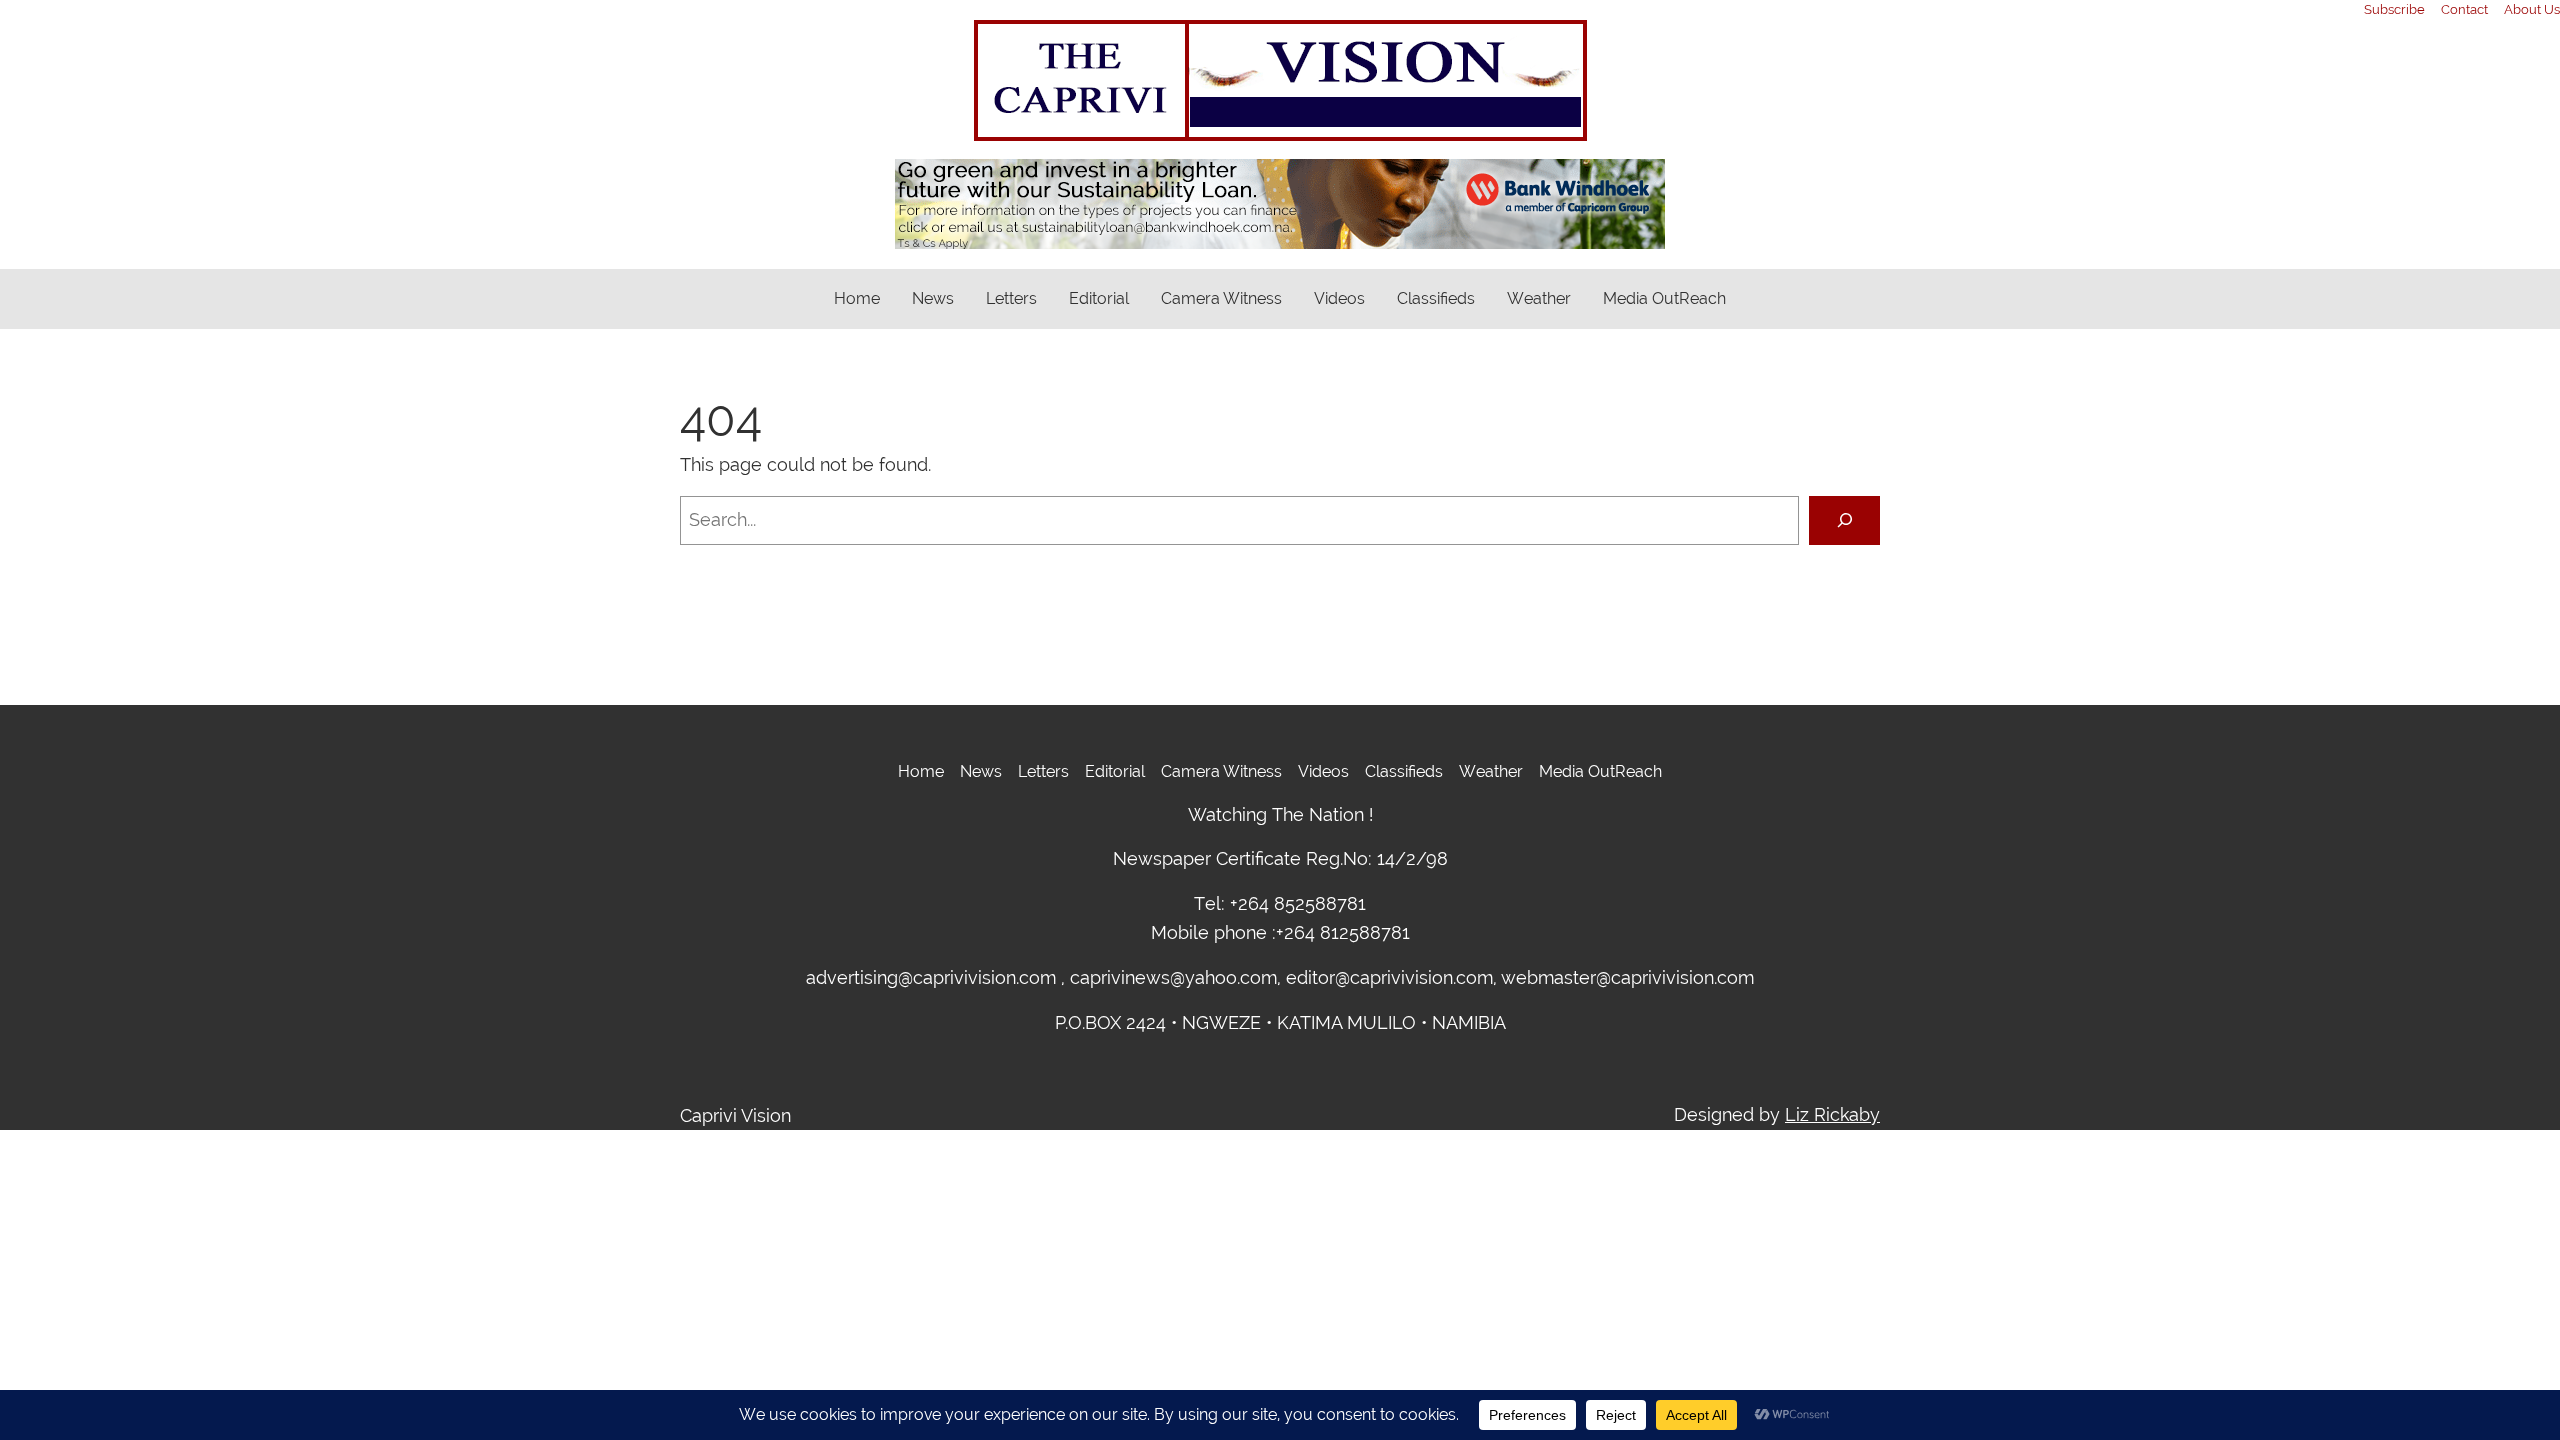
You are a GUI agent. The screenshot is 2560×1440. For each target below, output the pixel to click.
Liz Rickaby (1832, 1114)
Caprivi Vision (735, 1115)
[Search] (1844, 520)
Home (857, 298)
